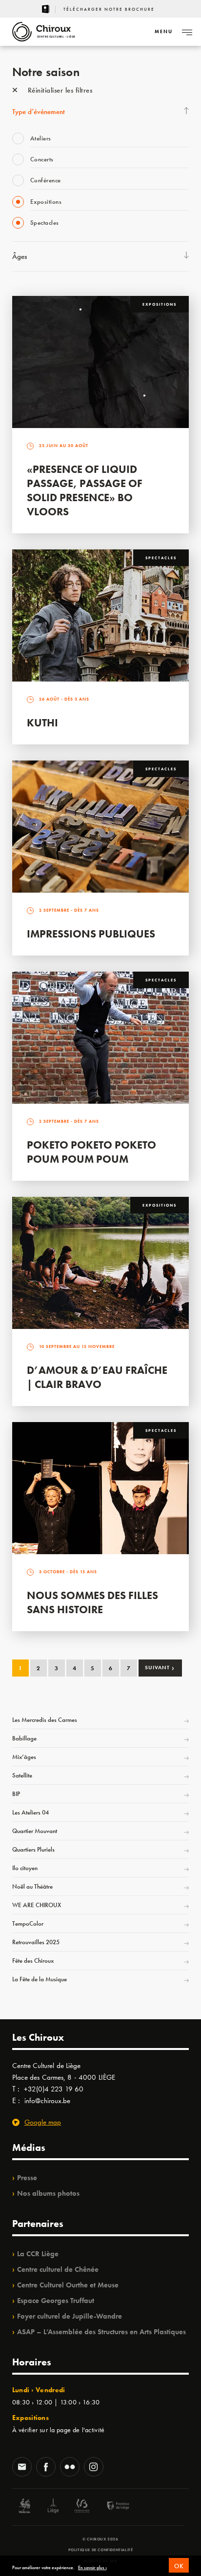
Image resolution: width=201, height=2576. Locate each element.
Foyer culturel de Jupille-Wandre (70, 2316)
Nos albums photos (48, 2193)
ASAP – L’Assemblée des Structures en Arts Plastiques (101, 2332)
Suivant (160, 1667)
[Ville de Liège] (53, 2507)
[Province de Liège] (111, 2507)
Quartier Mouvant (35, 1831)
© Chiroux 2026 (100, 2539)
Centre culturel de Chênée (58, 2269)
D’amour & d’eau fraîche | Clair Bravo (97, 1377)
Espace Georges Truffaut (56, 2301)
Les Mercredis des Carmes (45, 1720)
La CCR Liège (38, 2254)
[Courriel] (22, 2468)
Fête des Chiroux (33, 1961)
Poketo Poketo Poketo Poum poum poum (91, 1152)
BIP (16, 1794)
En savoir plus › (92, 2568)
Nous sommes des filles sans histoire (92, 1602)
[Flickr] (70, 2468)
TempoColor (28, 1923)
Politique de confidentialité (101, 2550)
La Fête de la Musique (40, 1979)
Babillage (24, 1738)
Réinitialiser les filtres (59, 90)
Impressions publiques (91, 934)
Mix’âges (24, 1757)
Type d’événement (39, 112)
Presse (27, 2178)
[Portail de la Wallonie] (24, 2507)
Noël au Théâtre (32, 1886)
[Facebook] (46, 2468)
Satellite (22, 1775)
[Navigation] (187, 32)
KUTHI (42, 723)
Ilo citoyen (25, 1868)
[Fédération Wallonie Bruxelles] (82, 2507)
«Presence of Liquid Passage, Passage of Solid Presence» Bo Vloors (85, 490)
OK (179, 2566)
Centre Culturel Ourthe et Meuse (68, 2285)
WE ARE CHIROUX (37, 1905)
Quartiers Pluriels (33, 1849)
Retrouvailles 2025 (36, 1942)
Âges (20, 256)
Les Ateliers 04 (30, 1812)
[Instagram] (94, 2468)
